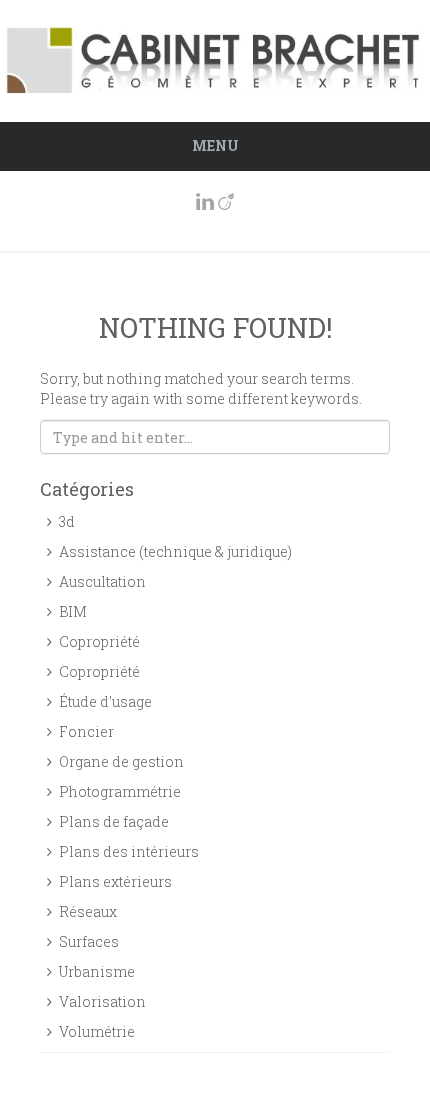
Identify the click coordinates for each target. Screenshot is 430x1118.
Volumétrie (97, 1031)
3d (67, 521)
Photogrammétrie (120, 791)
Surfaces (89, 941)
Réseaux (88, 911)
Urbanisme (97, 971)
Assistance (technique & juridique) (175, 551)
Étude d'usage (105, 701)
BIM (73, 611)
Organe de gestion (121, 761)
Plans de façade (114, 821)
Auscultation (102, 581)
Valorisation (102, 1001)
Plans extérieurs (115, 881)
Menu (215, 145)
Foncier (86, 731)
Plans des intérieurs (129, 851)
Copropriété (99, 641)
